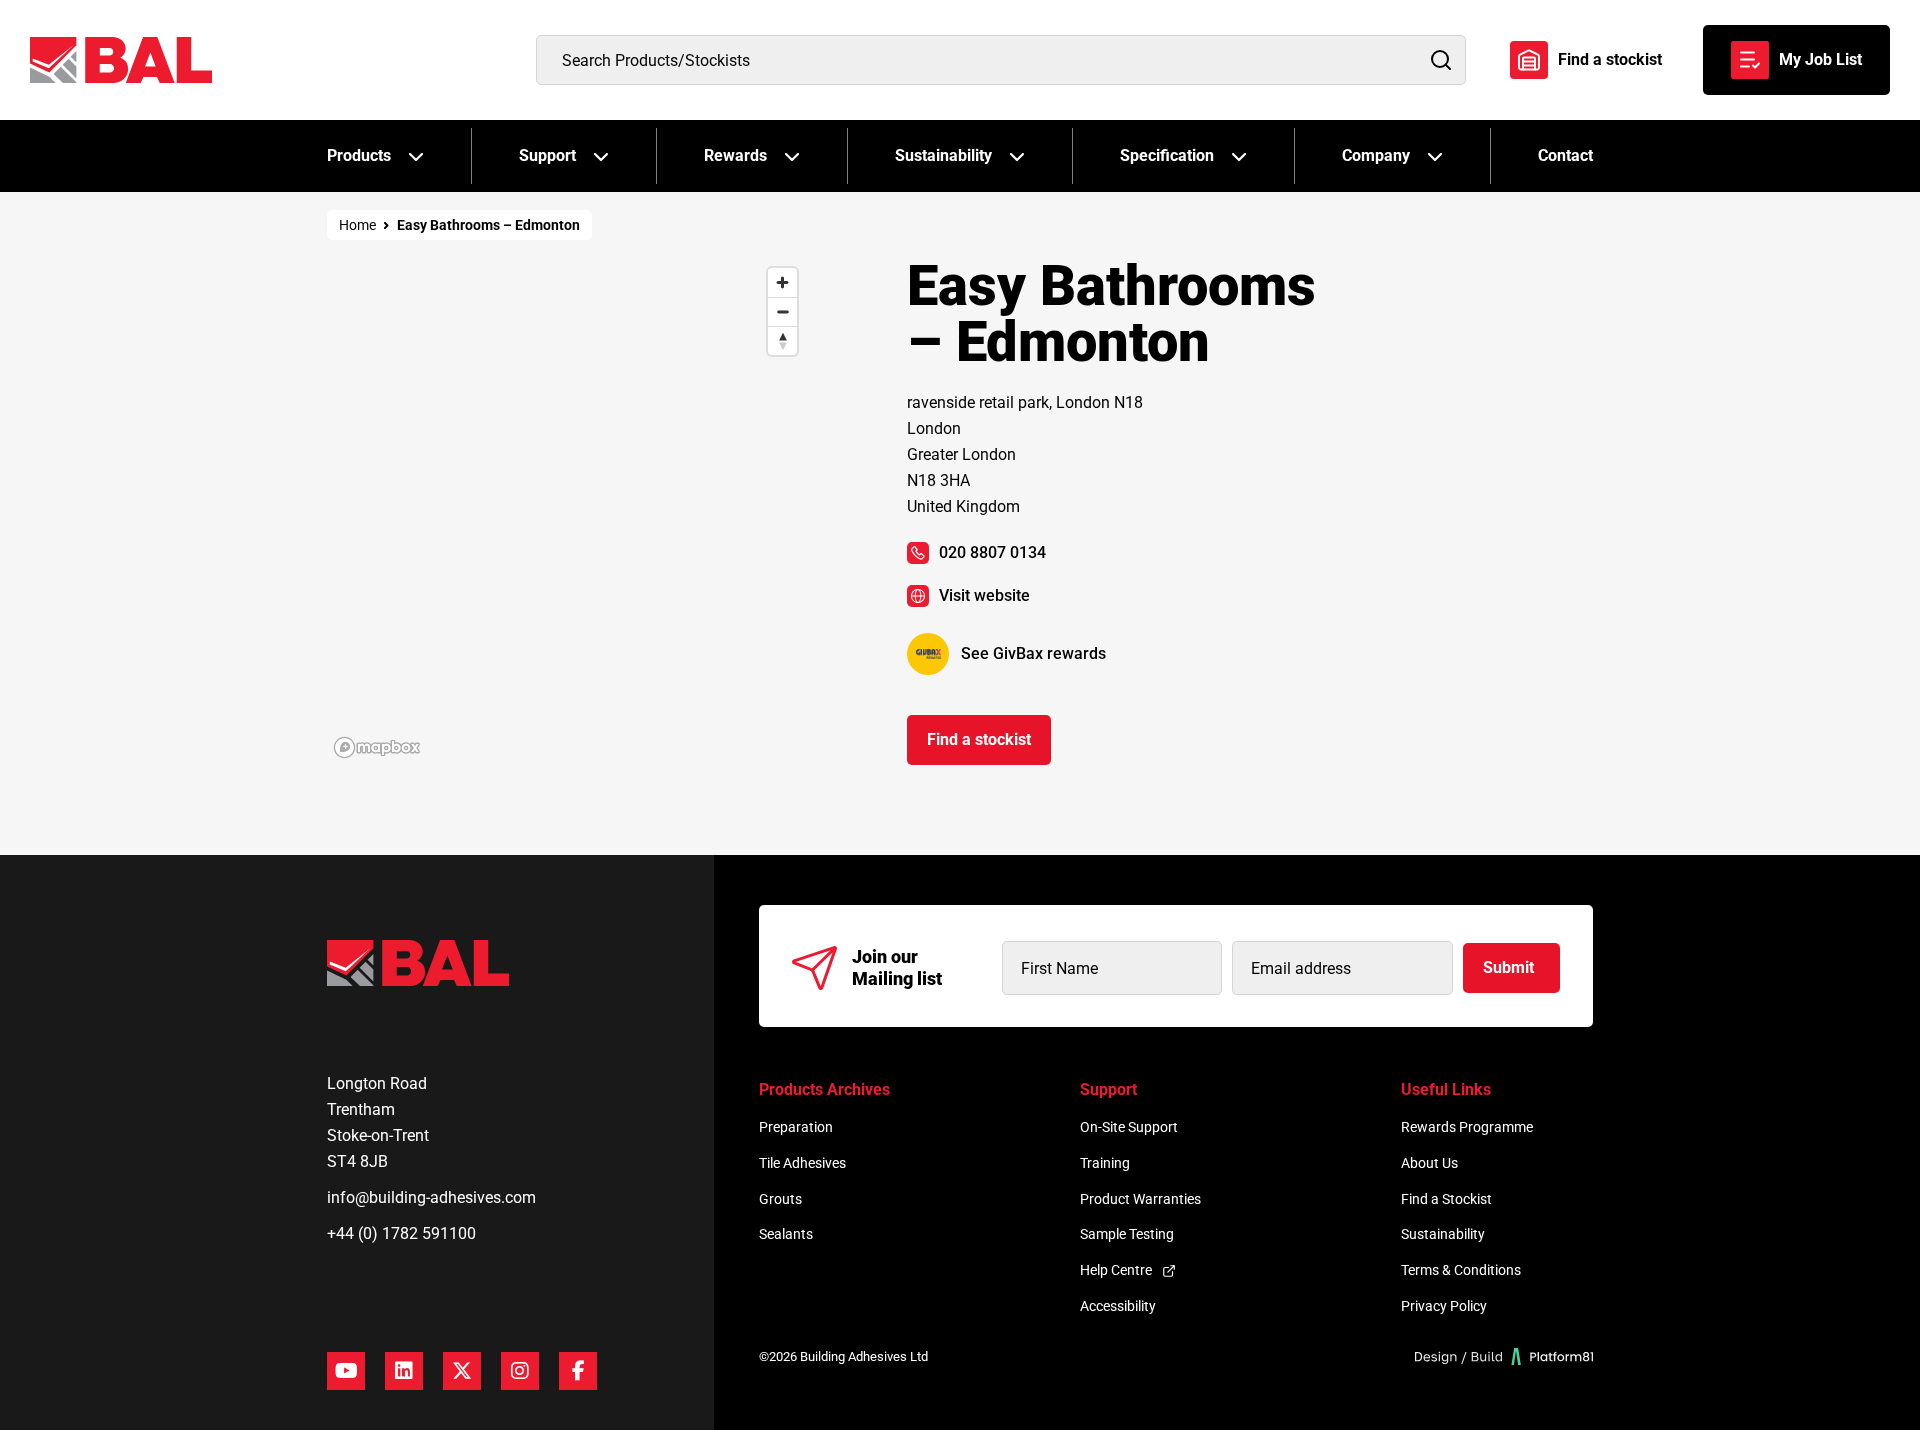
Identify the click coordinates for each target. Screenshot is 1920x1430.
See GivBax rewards (1033, 653)
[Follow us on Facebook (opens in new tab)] (578, 1371)
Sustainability (943, 155)
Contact (1565, 155)
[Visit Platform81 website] (1504, 1356)
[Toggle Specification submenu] (1239, 156)
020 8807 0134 (992, 552)
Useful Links (1446, 1089)
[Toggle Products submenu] (416, 156)
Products (359, 155)
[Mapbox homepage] (377, 747)
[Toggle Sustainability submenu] (1017, 156)
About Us (1429, 1163)
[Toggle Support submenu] (601, 156)
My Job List (1820, 59)
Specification (1167, 155)
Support (547, 155)
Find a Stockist (1446, 1199)
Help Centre (1116, 1270)
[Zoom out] (782, 311)
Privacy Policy (1444, 1306)
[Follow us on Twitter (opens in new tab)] (462, 1371)
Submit (1508, 967)
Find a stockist (1610, 59)
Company (1376, 155)
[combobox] (1001, 60)
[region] (567, 511)
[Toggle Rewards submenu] (792, 156)
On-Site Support (1129, 1127)
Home (357, 225)
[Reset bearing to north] (782, 340)
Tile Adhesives (802, 1163)
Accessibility (1118, 1306)
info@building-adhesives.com (431, 1197)
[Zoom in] (782, 282)
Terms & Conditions (1461, 1270)
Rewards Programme (1467, 1127)
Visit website (984, 595)
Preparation (796, 1127)
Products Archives (824, 1089)
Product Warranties (1140, 1199)
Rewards (735, 155)
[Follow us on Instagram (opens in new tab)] (520, 1371)
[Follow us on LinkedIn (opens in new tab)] (404, 1371)
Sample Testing (1127, 1234)
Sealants (786, 1234)
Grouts (780, 1199)
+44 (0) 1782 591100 (401, 1233)
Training (1105, 1163)
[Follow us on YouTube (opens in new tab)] (346, 1371)
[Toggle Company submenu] (1435, 156)
